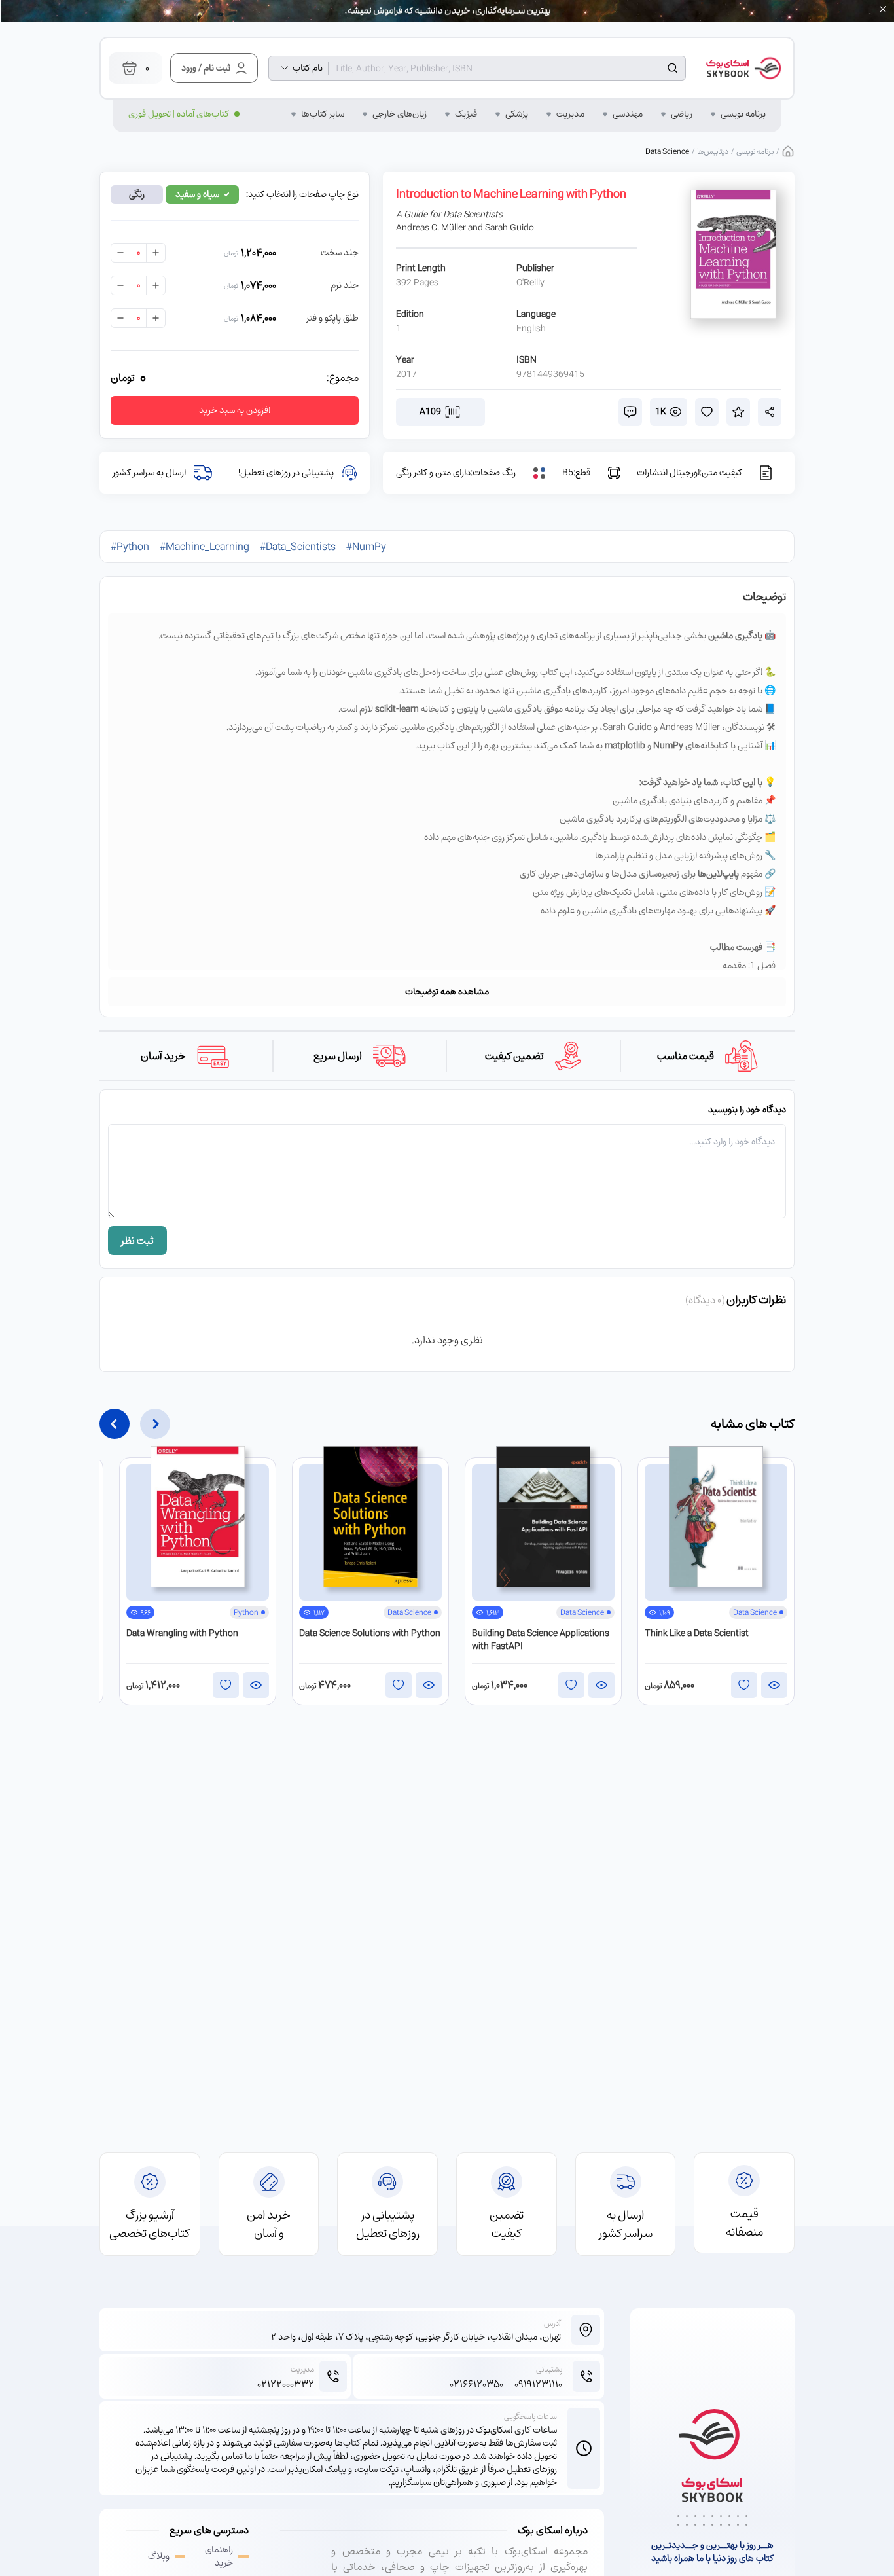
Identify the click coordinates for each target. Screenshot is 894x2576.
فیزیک (466, 114)
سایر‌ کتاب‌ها (323, 114)
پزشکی (517, 114)
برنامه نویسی (743, 114)
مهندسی (628, 114)
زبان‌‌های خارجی (400, 114)
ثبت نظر (137, 1241)
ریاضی (682, 114)
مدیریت (570, 114)
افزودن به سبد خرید (235, 410)
